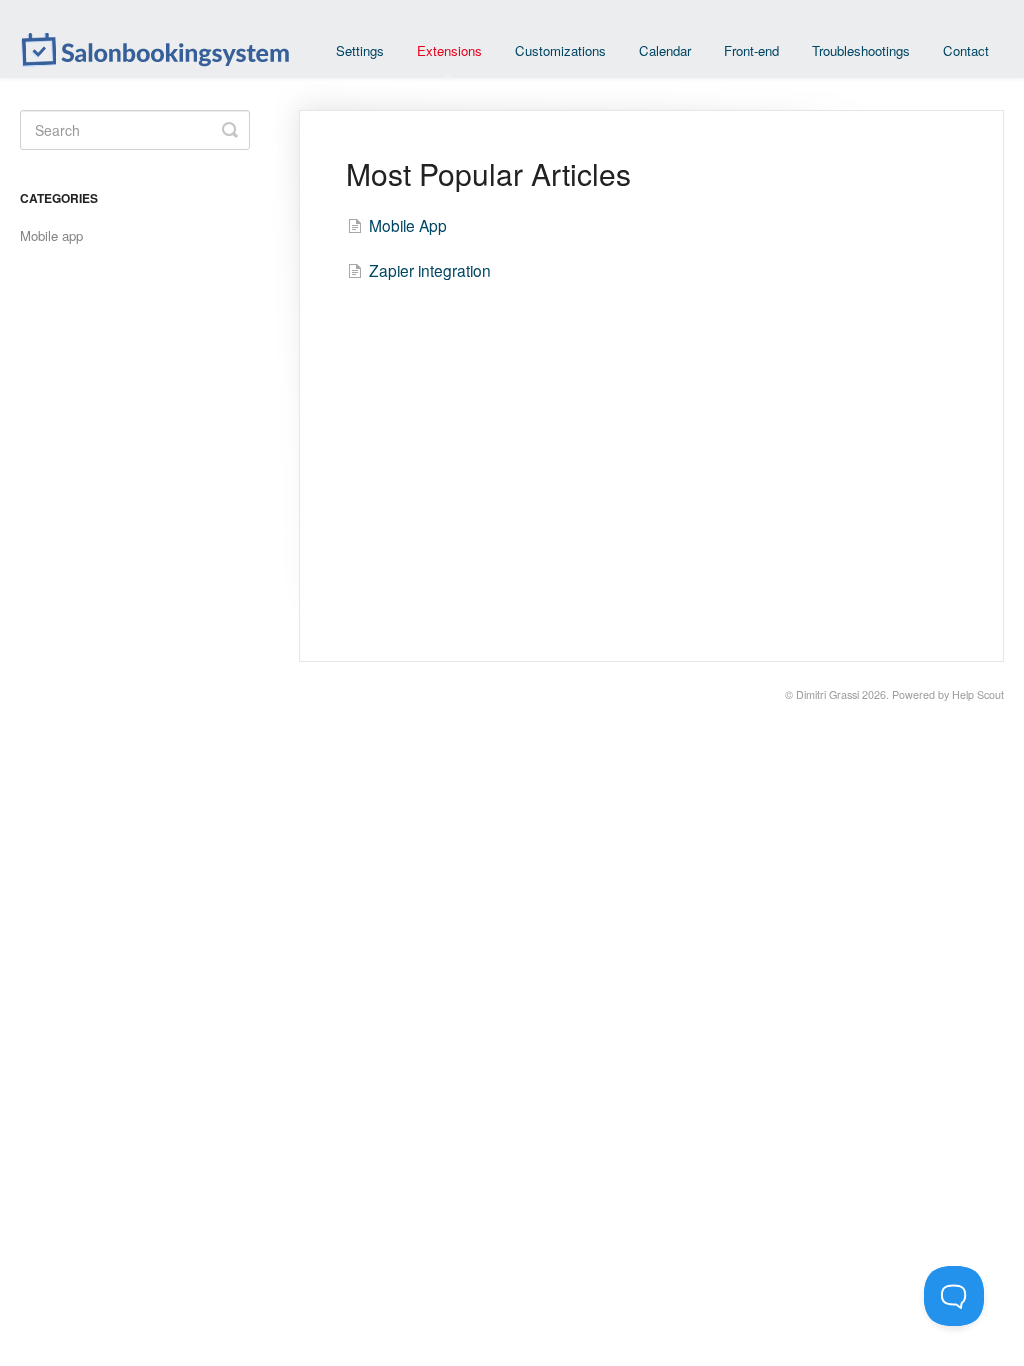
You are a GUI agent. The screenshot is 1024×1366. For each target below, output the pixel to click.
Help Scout (978, 694)
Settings (360, 50)
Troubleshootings (861, 50)
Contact (966, 50)
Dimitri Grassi (827, 694)
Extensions (449, 50)
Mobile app (51, 235)
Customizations (560, 50)
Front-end (751, 50)
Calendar (665, 50)
